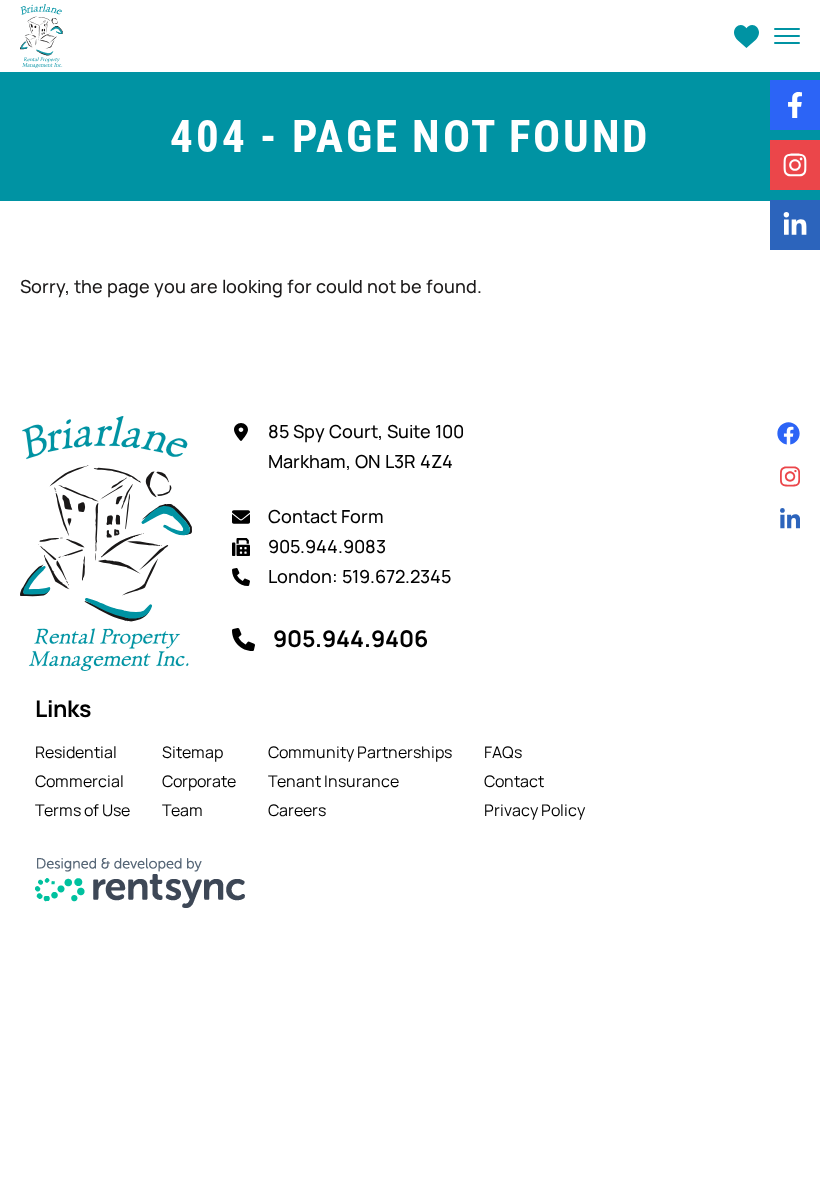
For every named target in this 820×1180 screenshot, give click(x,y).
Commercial (79, 781)
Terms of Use (82, 810)
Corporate (199, 781)
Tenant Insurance (333, 781)
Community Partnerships (360, 752)
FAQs (503, 752)
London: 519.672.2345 (359, 576)
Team (182, 810)
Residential (76, 752)
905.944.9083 (327, 546)
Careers (297, 810)
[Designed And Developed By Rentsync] (140, 883)
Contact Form (326, 516)
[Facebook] (788, 433)
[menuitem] (82, 752)
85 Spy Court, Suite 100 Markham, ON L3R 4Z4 (366, 446)
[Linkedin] (790, 519)
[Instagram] (790, 476)
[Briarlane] (41, 36)
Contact (514, 781)
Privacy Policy (534, 810)
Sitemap (192, 752)
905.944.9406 (350, 638)
